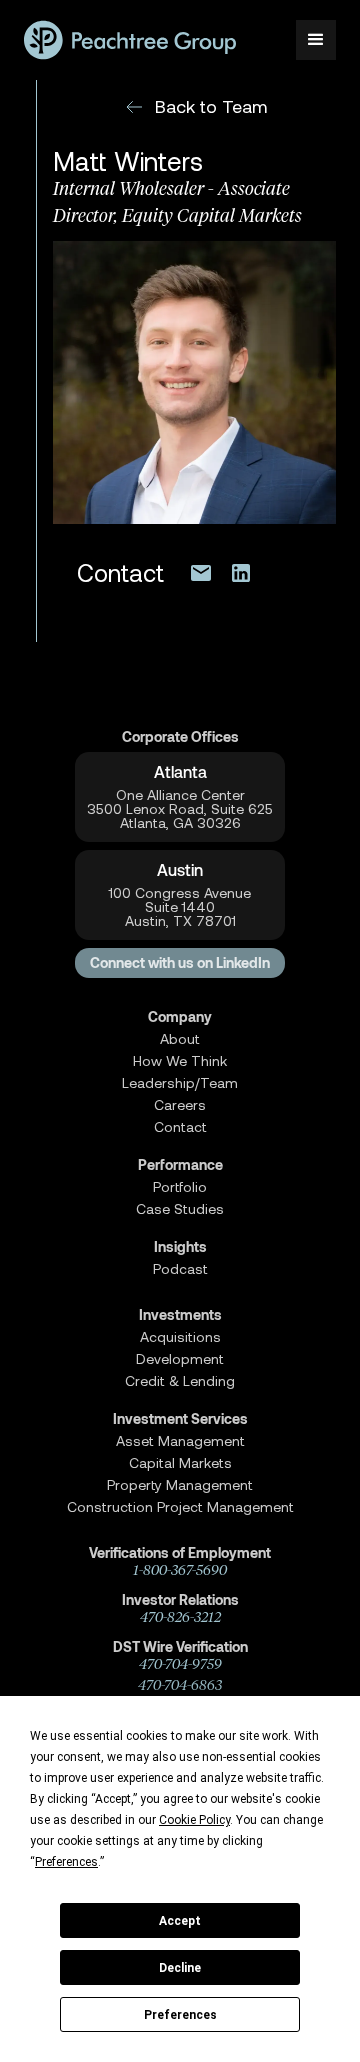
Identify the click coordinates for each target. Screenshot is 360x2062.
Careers (180, 1105)
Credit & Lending (180, 1381)
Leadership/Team (180, 1083)
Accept (180, 1921)
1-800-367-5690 (180, 1570)
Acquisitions (180, 1337)
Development (180, 1359)
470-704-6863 (180, 1685)
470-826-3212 (180, 1617)
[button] (316, 40)
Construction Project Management (180, 1507)
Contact (180, 1127)
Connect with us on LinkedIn (180, 963)
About (180, 1039)
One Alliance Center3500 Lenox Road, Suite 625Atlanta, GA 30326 (180, 809)
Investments (180, 1315)
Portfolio (180, 1187)
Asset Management (180, 1441)
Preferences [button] (66, 1862)
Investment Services (180, 1419)
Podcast (180, 1269)
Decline (180, 1968)
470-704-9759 (180, 1664)
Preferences (180, 2015)
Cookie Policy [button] (194, 1820)
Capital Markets (180, 1463)
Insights (180, 1247)
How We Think (180, 1061)
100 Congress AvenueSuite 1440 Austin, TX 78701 (180, 907)
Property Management (180, 1485)
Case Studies (180, 1209)
